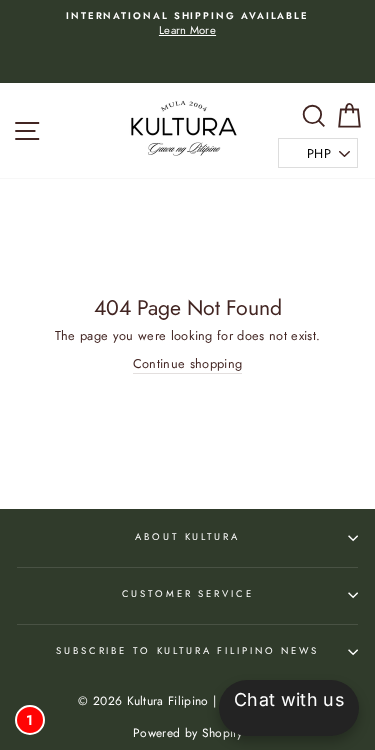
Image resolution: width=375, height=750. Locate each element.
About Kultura (187, 537)
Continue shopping (187, 364)
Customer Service (188, 594)
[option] (187, 24)
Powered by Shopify (187, 733)
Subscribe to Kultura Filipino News (187, 651)
